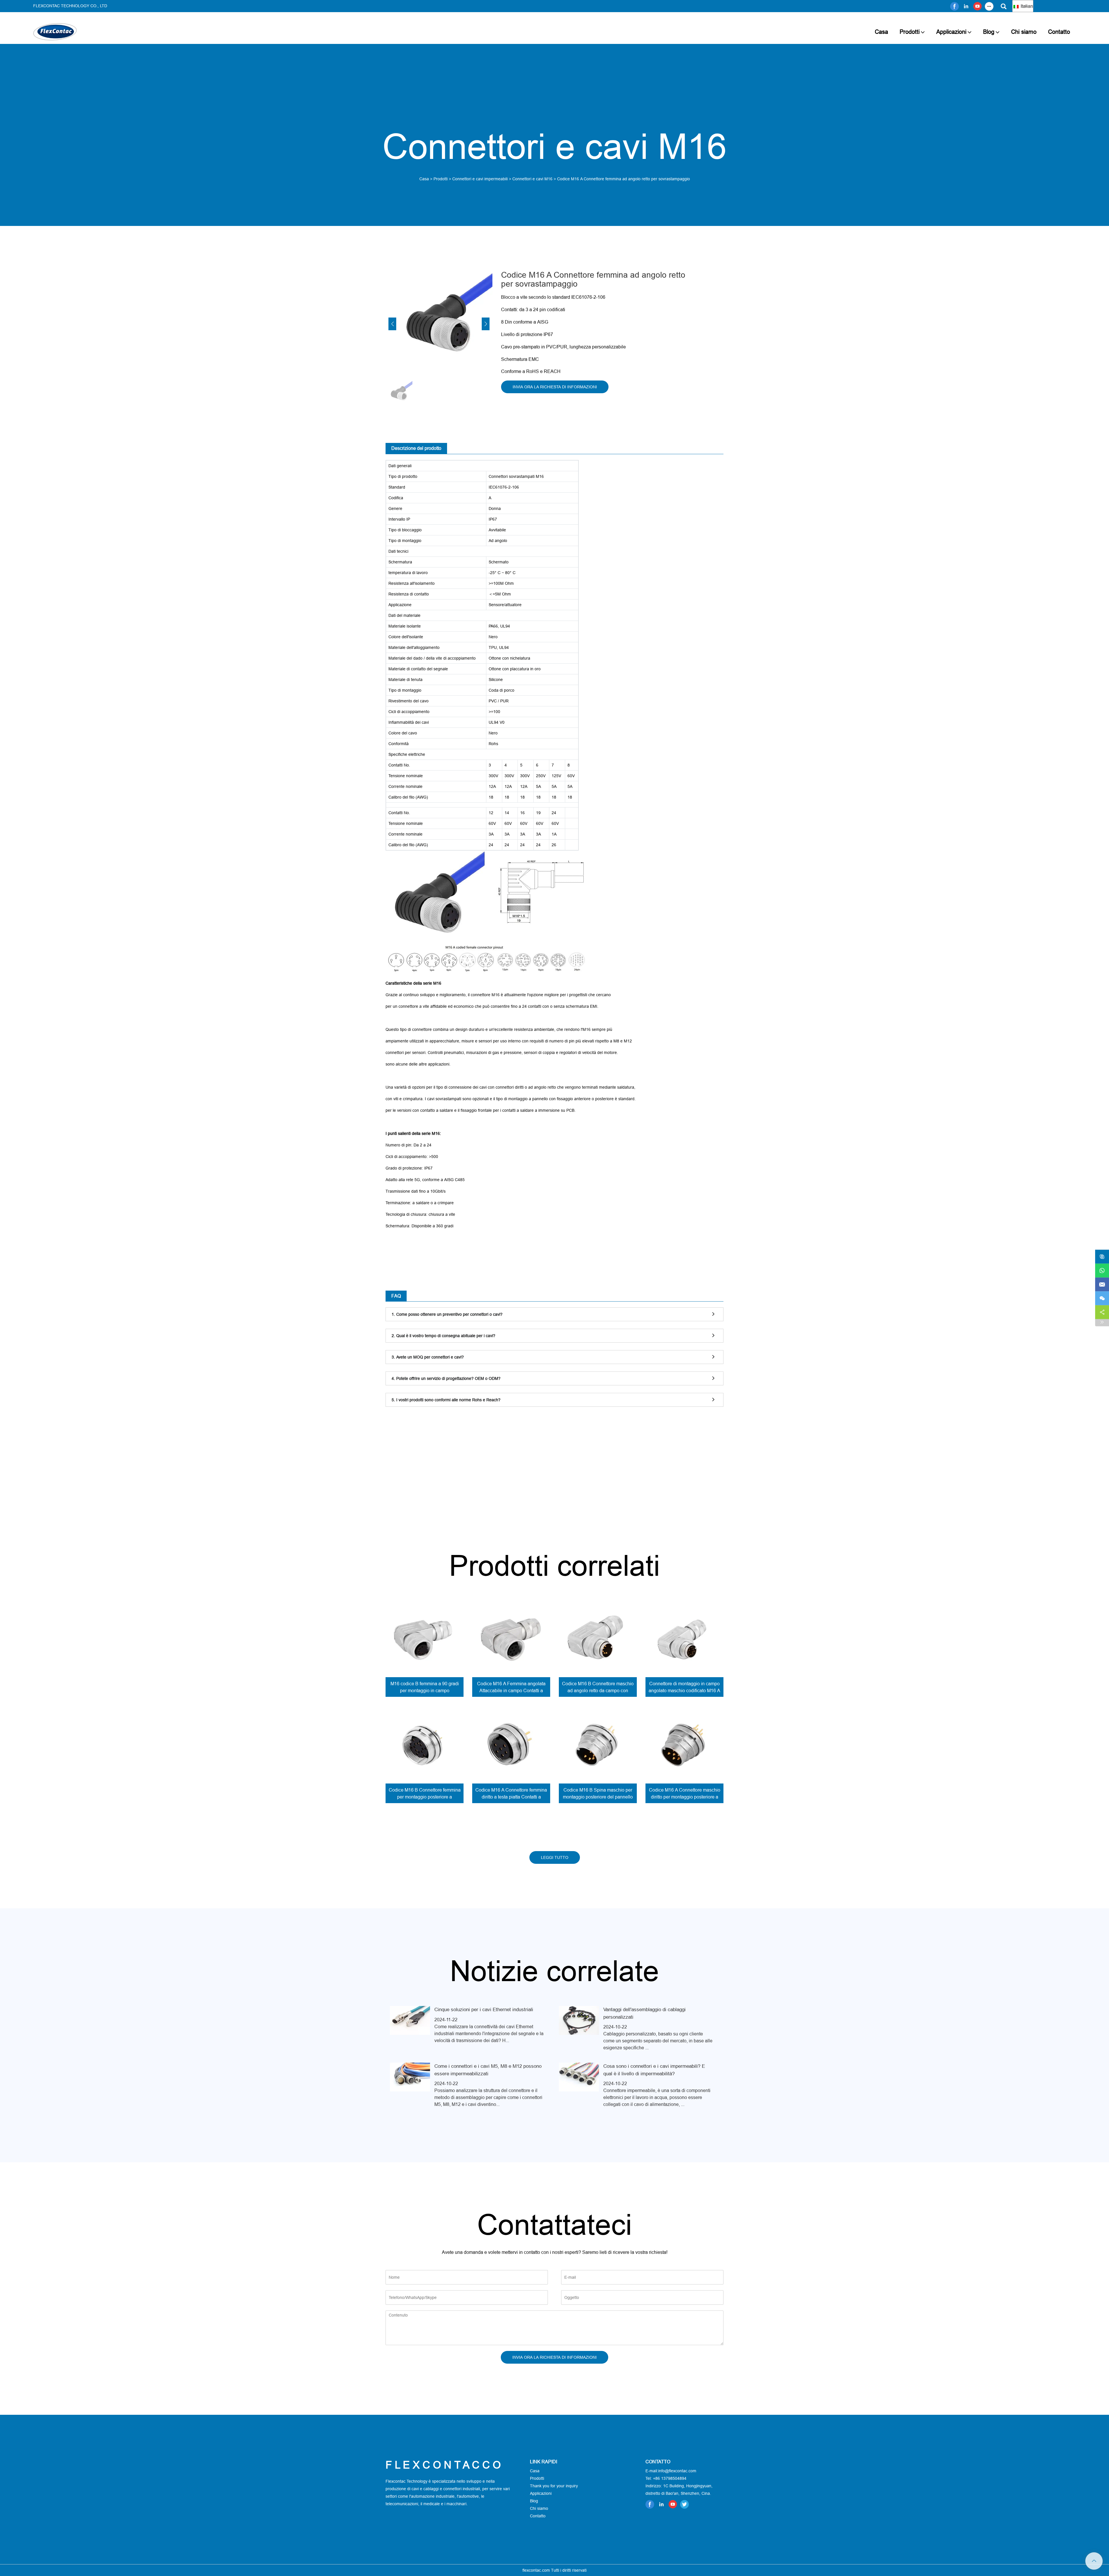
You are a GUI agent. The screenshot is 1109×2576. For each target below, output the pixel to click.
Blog (989, 32)
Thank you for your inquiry (554, 2486)
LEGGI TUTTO (555, 1857)
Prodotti (910, 32)
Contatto (1059, 32)
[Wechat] (1102, 1298)
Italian (1026, 6)
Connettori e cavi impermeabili (480, 179)
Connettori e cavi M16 (532, 179)
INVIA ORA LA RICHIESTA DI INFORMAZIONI (555, 387)
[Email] (1102, 1285)
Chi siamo (1024, 32)
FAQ (396, 1296)
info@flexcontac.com (677, 2471)
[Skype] (1102, 1257)
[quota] (1102, 1312)
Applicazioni (951, 32)
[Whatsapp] (1102, 1271)
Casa (881, 32)
